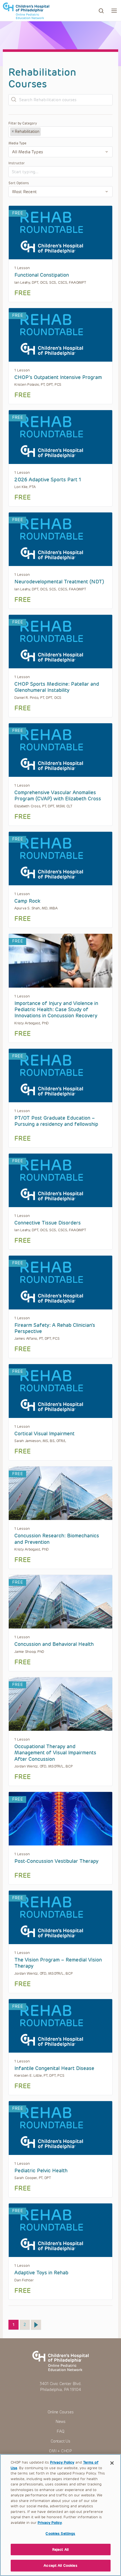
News (60, 2422)
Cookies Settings (60, 2534)
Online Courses (61, 2412)
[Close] (112, 2463)
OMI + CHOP (60, 2451)
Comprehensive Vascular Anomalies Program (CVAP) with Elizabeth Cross (58, 796)
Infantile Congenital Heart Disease (54, 2068)
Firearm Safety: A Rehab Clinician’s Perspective (55, 1328)
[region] (60, 2515)
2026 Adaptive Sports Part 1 (48, 480)
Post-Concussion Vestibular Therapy (56, 1861)
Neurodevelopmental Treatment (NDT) (59, 582)
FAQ (60, 2431)
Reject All (60, 2550)
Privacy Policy (62, 2462)
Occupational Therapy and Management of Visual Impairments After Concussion (55, 1753)
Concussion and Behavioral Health (54, 1644)
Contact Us (60, 2441)
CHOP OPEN (26, 11)
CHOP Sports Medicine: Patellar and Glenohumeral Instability (57, 687)
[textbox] (63, 132)
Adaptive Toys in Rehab (41, 2273)
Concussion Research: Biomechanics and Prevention (57, 1539)
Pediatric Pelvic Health (41, 2171)
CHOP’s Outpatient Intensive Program (58, 377)
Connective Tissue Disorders (48, 1223)
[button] (114, 11)
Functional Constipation (42, 275)
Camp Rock (27, 901)
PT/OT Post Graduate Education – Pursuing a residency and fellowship (56, 1121)
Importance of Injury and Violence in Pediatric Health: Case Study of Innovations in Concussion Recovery (56, 1010)
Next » (36, 2325)
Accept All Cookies (60, 2565)
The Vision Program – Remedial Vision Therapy (58, 1963)
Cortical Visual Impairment (44, 1434)
